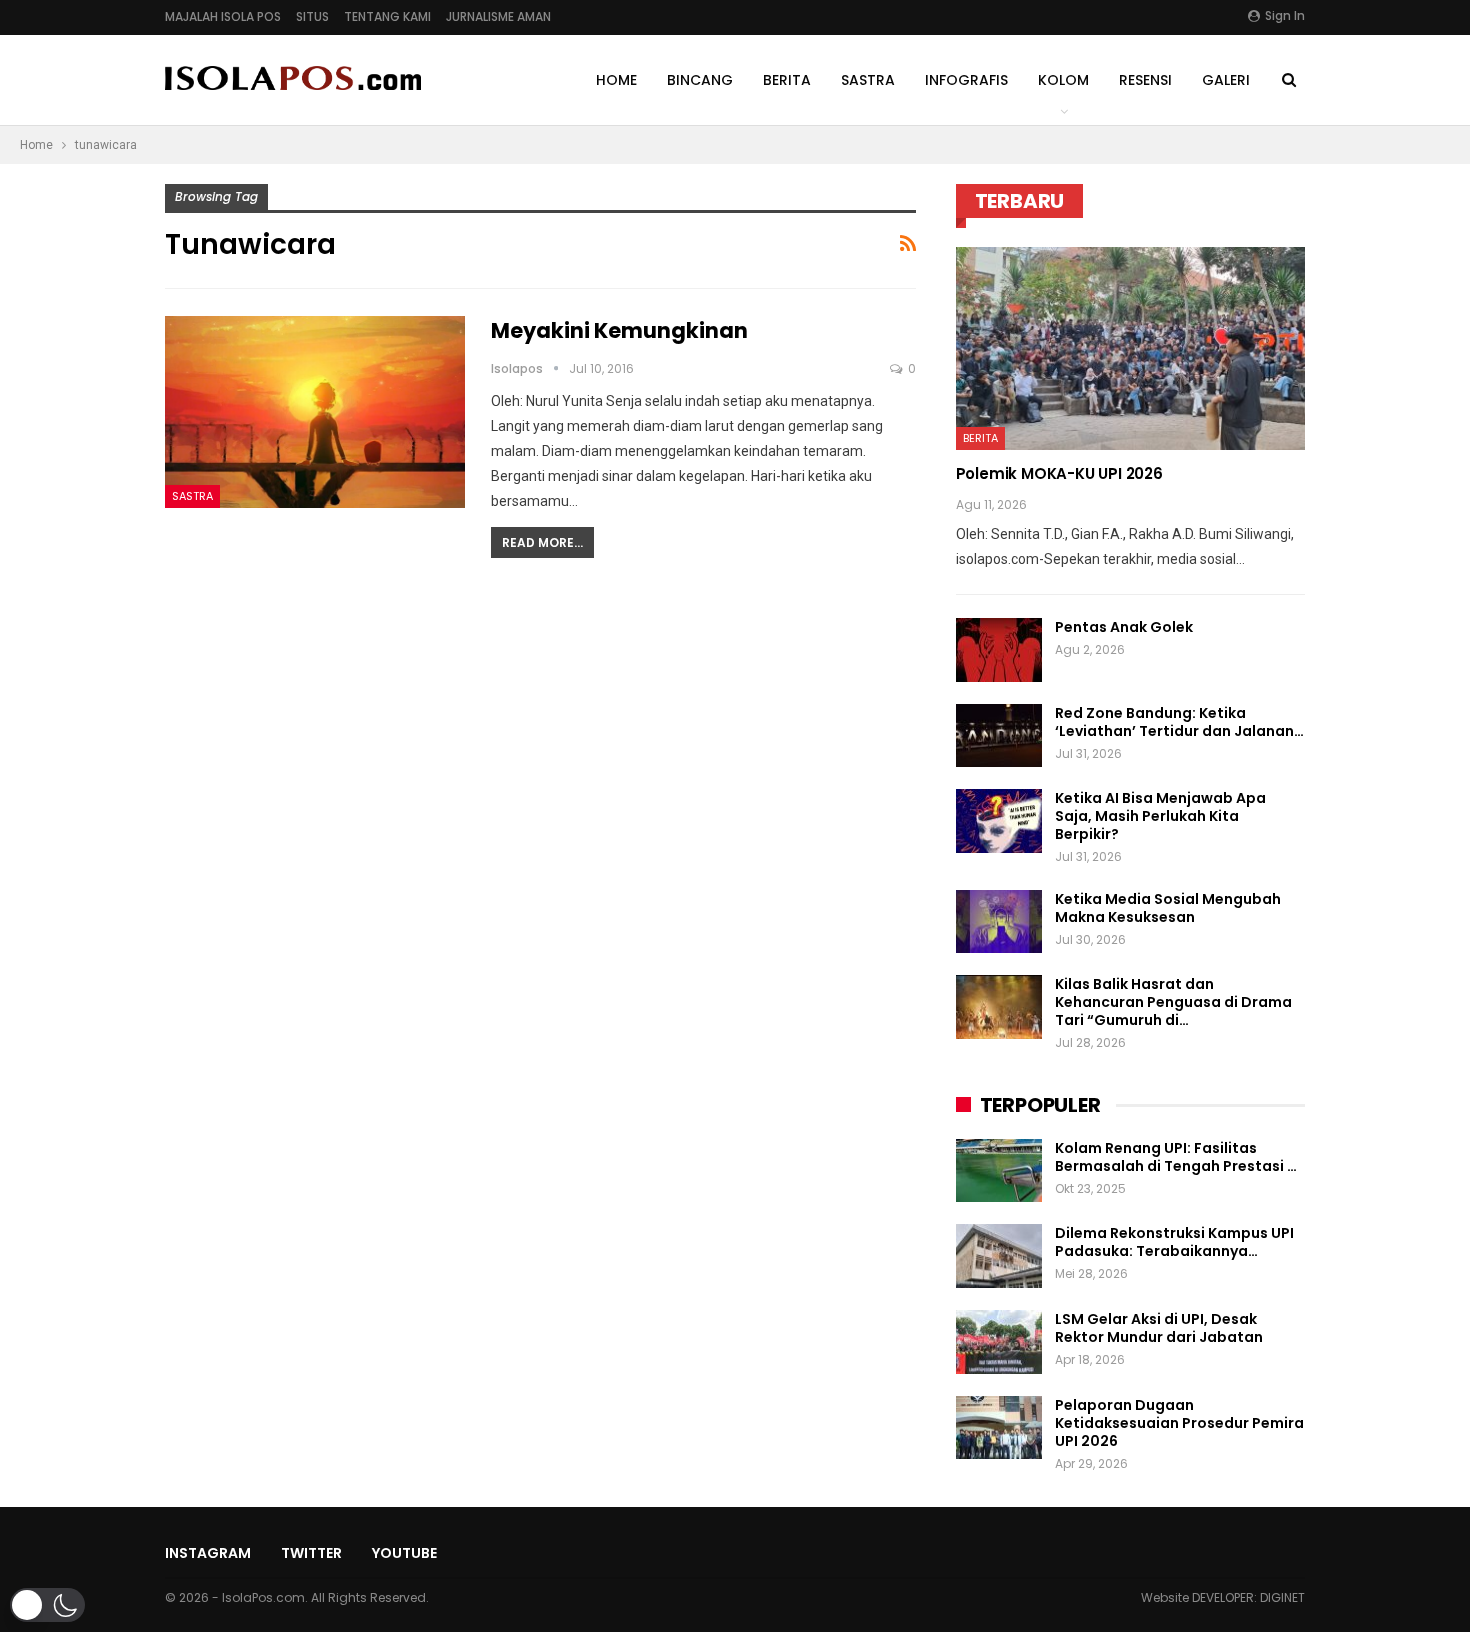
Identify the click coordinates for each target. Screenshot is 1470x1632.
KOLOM (1063, 80)
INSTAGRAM (208, 1553)
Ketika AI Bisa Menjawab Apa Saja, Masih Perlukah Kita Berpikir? (1160, 816)
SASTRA (868, 80)
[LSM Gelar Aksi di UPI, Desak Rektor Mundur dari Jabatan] (999, 1342)
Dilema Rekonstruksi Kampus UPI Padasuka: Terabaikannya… (1174, 1242)
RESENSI (1145, 80)
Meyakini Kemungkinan (619, 330)
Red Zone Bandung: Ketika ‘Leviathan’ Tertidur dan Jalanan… (1179, 722)
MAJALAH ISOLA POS (223, 16)
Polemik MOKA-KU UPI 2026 (1059, 473)
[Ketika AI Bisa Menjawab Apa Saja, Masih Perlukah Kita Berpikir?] (999, 821)
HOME (616, 80)
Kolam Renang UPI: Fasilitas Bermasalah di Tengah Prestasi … (1176, 1157)
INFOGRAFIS (966, 80)
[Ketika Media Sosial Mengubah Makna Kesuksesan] (999, 922)
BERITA (787, 80)
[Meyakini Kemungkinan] (315, 412)
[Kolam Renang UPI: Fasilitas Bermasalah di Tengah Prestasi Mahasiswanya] (999, 1171)
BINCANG (700, 80)
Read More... (542, 542)
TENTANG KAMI (387, 16)
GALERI (1226, 80)
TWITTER (311, 1553)
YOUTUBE (404, 1553)
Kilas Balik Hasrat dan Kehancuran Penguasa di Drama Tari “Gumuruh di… (1173, 1002)
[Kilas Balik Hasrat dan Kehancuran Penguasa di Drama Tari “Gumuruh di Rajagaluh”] (999, 1007)
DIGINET (1282, 1597)
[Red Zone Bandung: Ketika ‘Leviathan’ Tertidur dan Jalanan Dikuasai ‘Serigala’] (999, 736)
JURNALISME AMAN (498, 16)
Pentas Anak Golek (1124, 627)
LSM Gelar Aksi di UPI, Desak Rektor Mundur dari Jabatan (1159, 1328)
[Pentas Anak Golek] (999, 650)
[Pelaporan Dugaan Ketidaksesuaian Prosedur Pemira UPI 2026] (999, 1428)
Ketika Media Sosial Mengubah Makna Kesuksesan (1168, 908)
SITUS (312, 16)
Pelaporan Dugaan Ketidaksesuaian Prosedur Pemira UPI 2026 (1179, 1423)
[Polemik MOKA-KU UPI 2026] (1130, 348)
